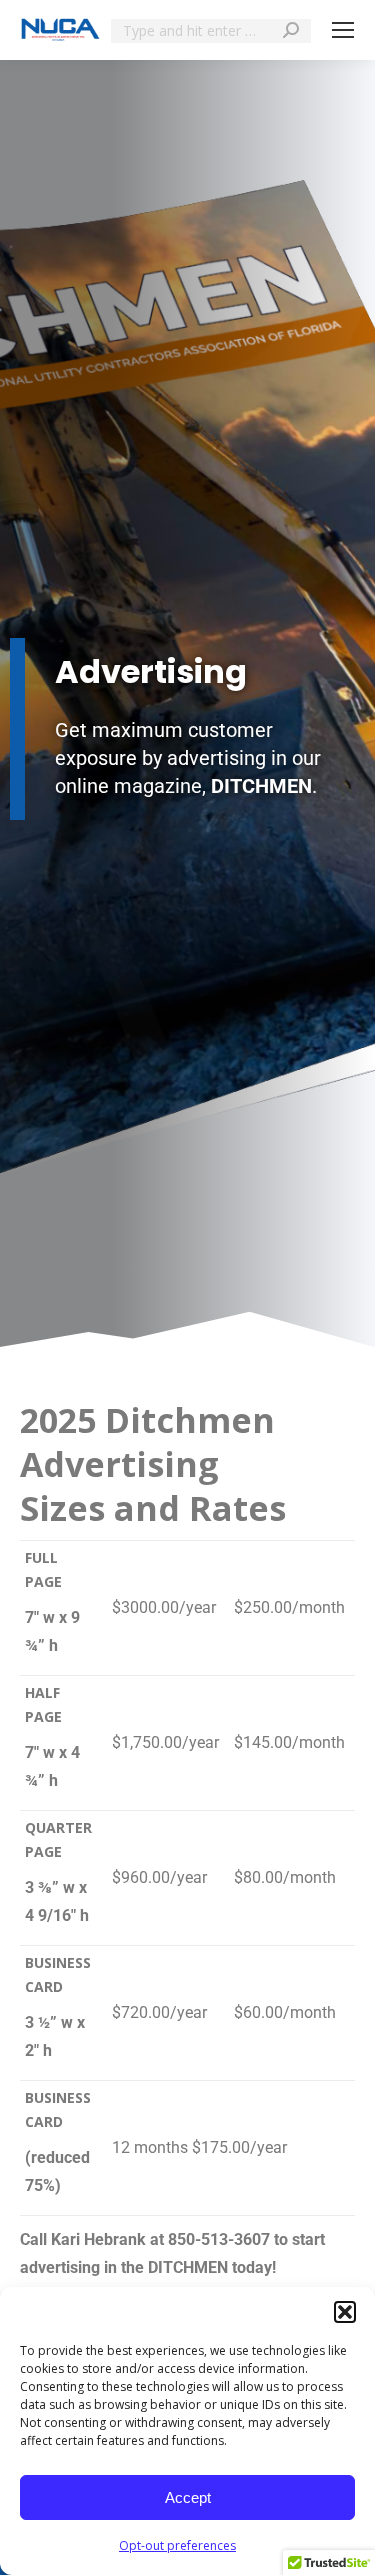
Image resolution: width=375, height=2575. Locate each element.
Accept (188, 2497)
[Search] (291, 30)
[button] (345, 2312)
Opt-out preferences (177, 2545)
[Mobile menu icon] (343, 30)
